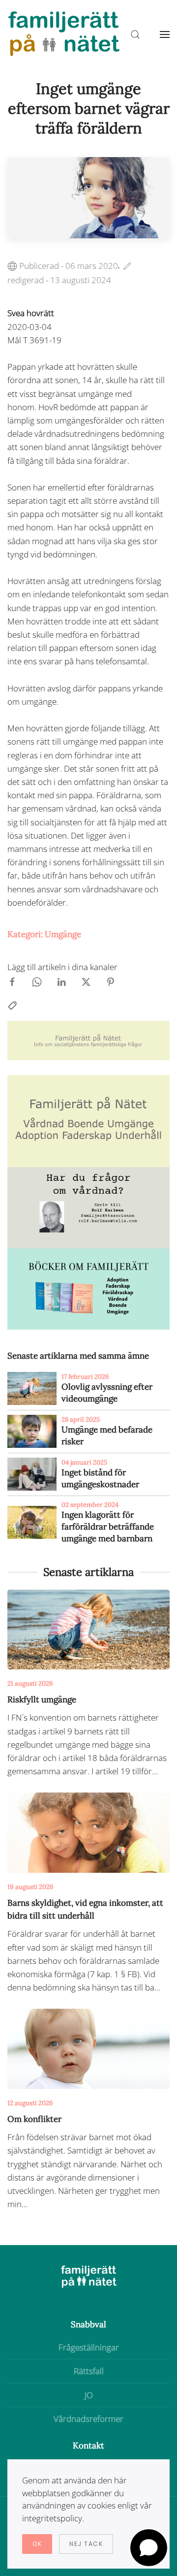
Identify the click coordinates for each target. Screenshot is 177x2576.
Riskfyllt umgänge (42, 1699)
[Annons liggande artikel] (88, 1040)
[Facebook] (12, 981)
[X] (86, 981)
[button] (165, 34)
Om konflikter (34, 2119)
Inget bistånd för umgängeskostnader (100, 1478)
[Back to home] (64, 34)
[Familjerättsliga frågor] (88, 1288)
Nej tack (86, 2544)
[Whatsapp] (37, 981)
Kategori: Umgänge (44, 934)
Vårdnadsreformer (88, 2419)
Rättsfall (89, 2371)
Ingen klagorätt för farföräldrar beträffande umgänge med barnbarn (108, 1527)
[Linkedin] (61, 981)
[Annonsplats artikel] (88, 1120)
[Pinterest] (111, 981)
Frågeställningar (89, 2347)
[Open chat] (149, 2548)
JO (89, 2395)
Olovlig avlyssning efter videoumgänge (107, 1393)
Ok (37, 2544)
